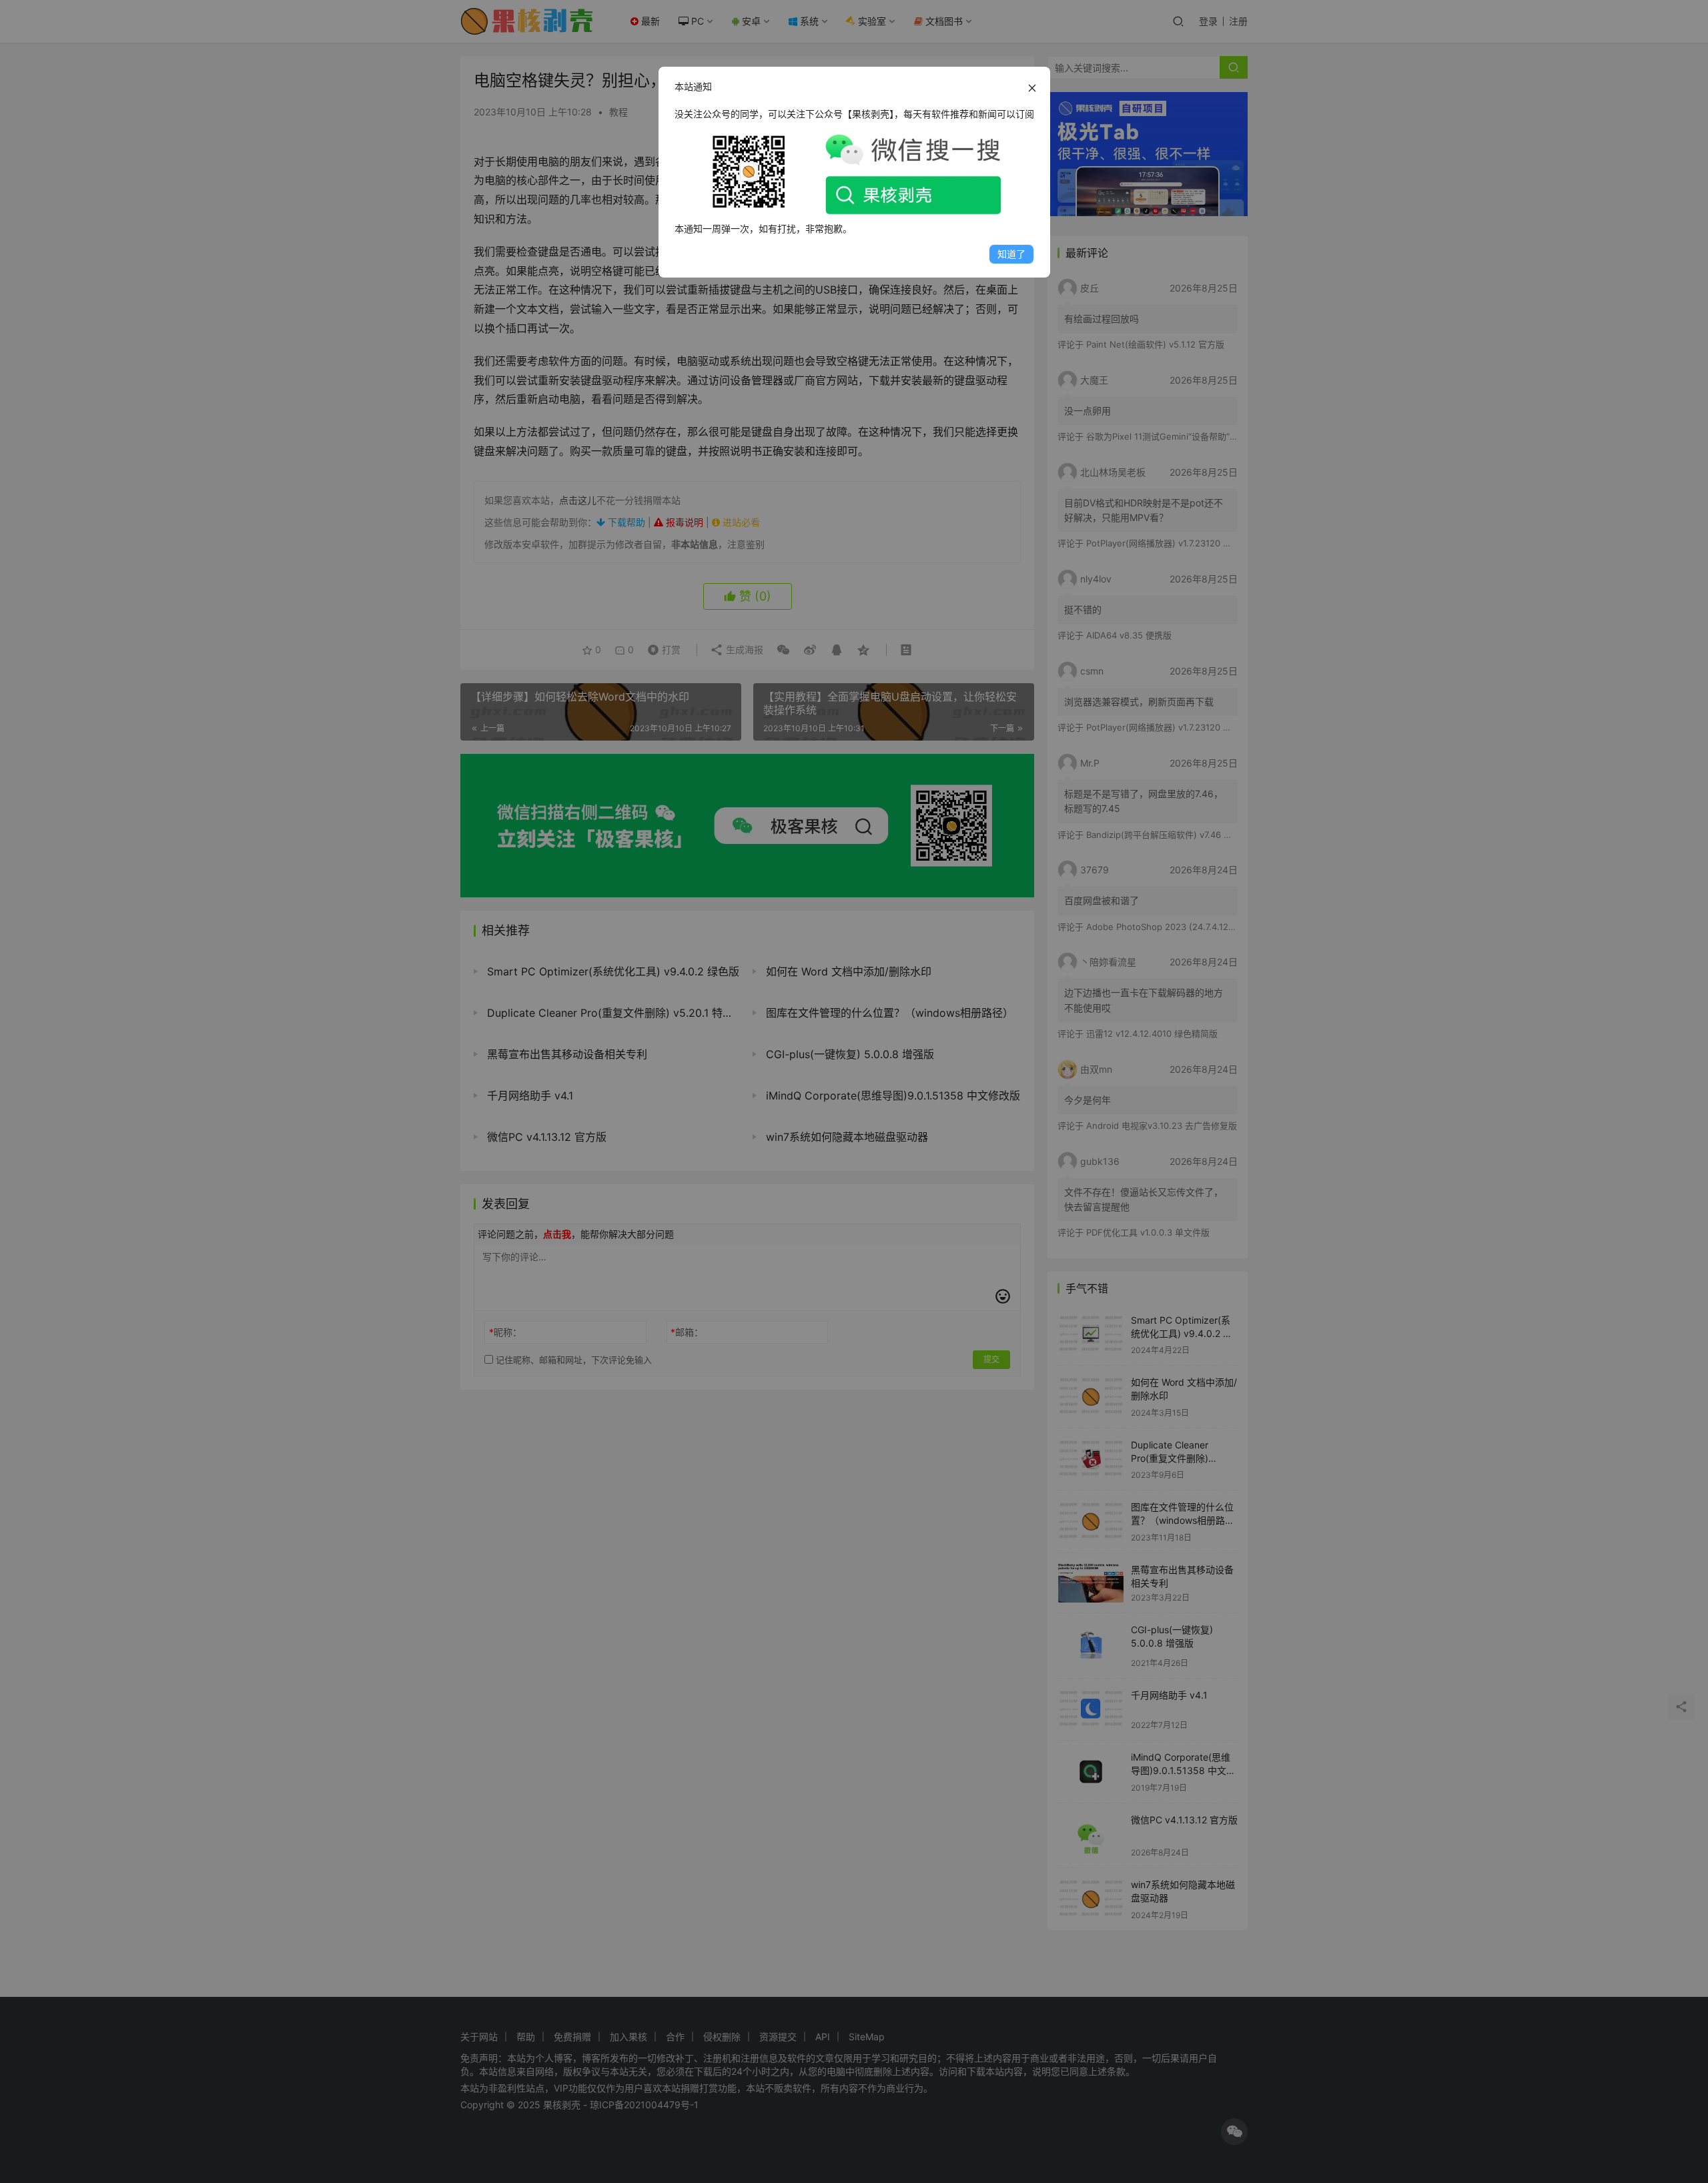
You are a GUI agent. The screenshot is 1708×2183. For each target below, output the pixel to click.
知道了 (1011, 254)
